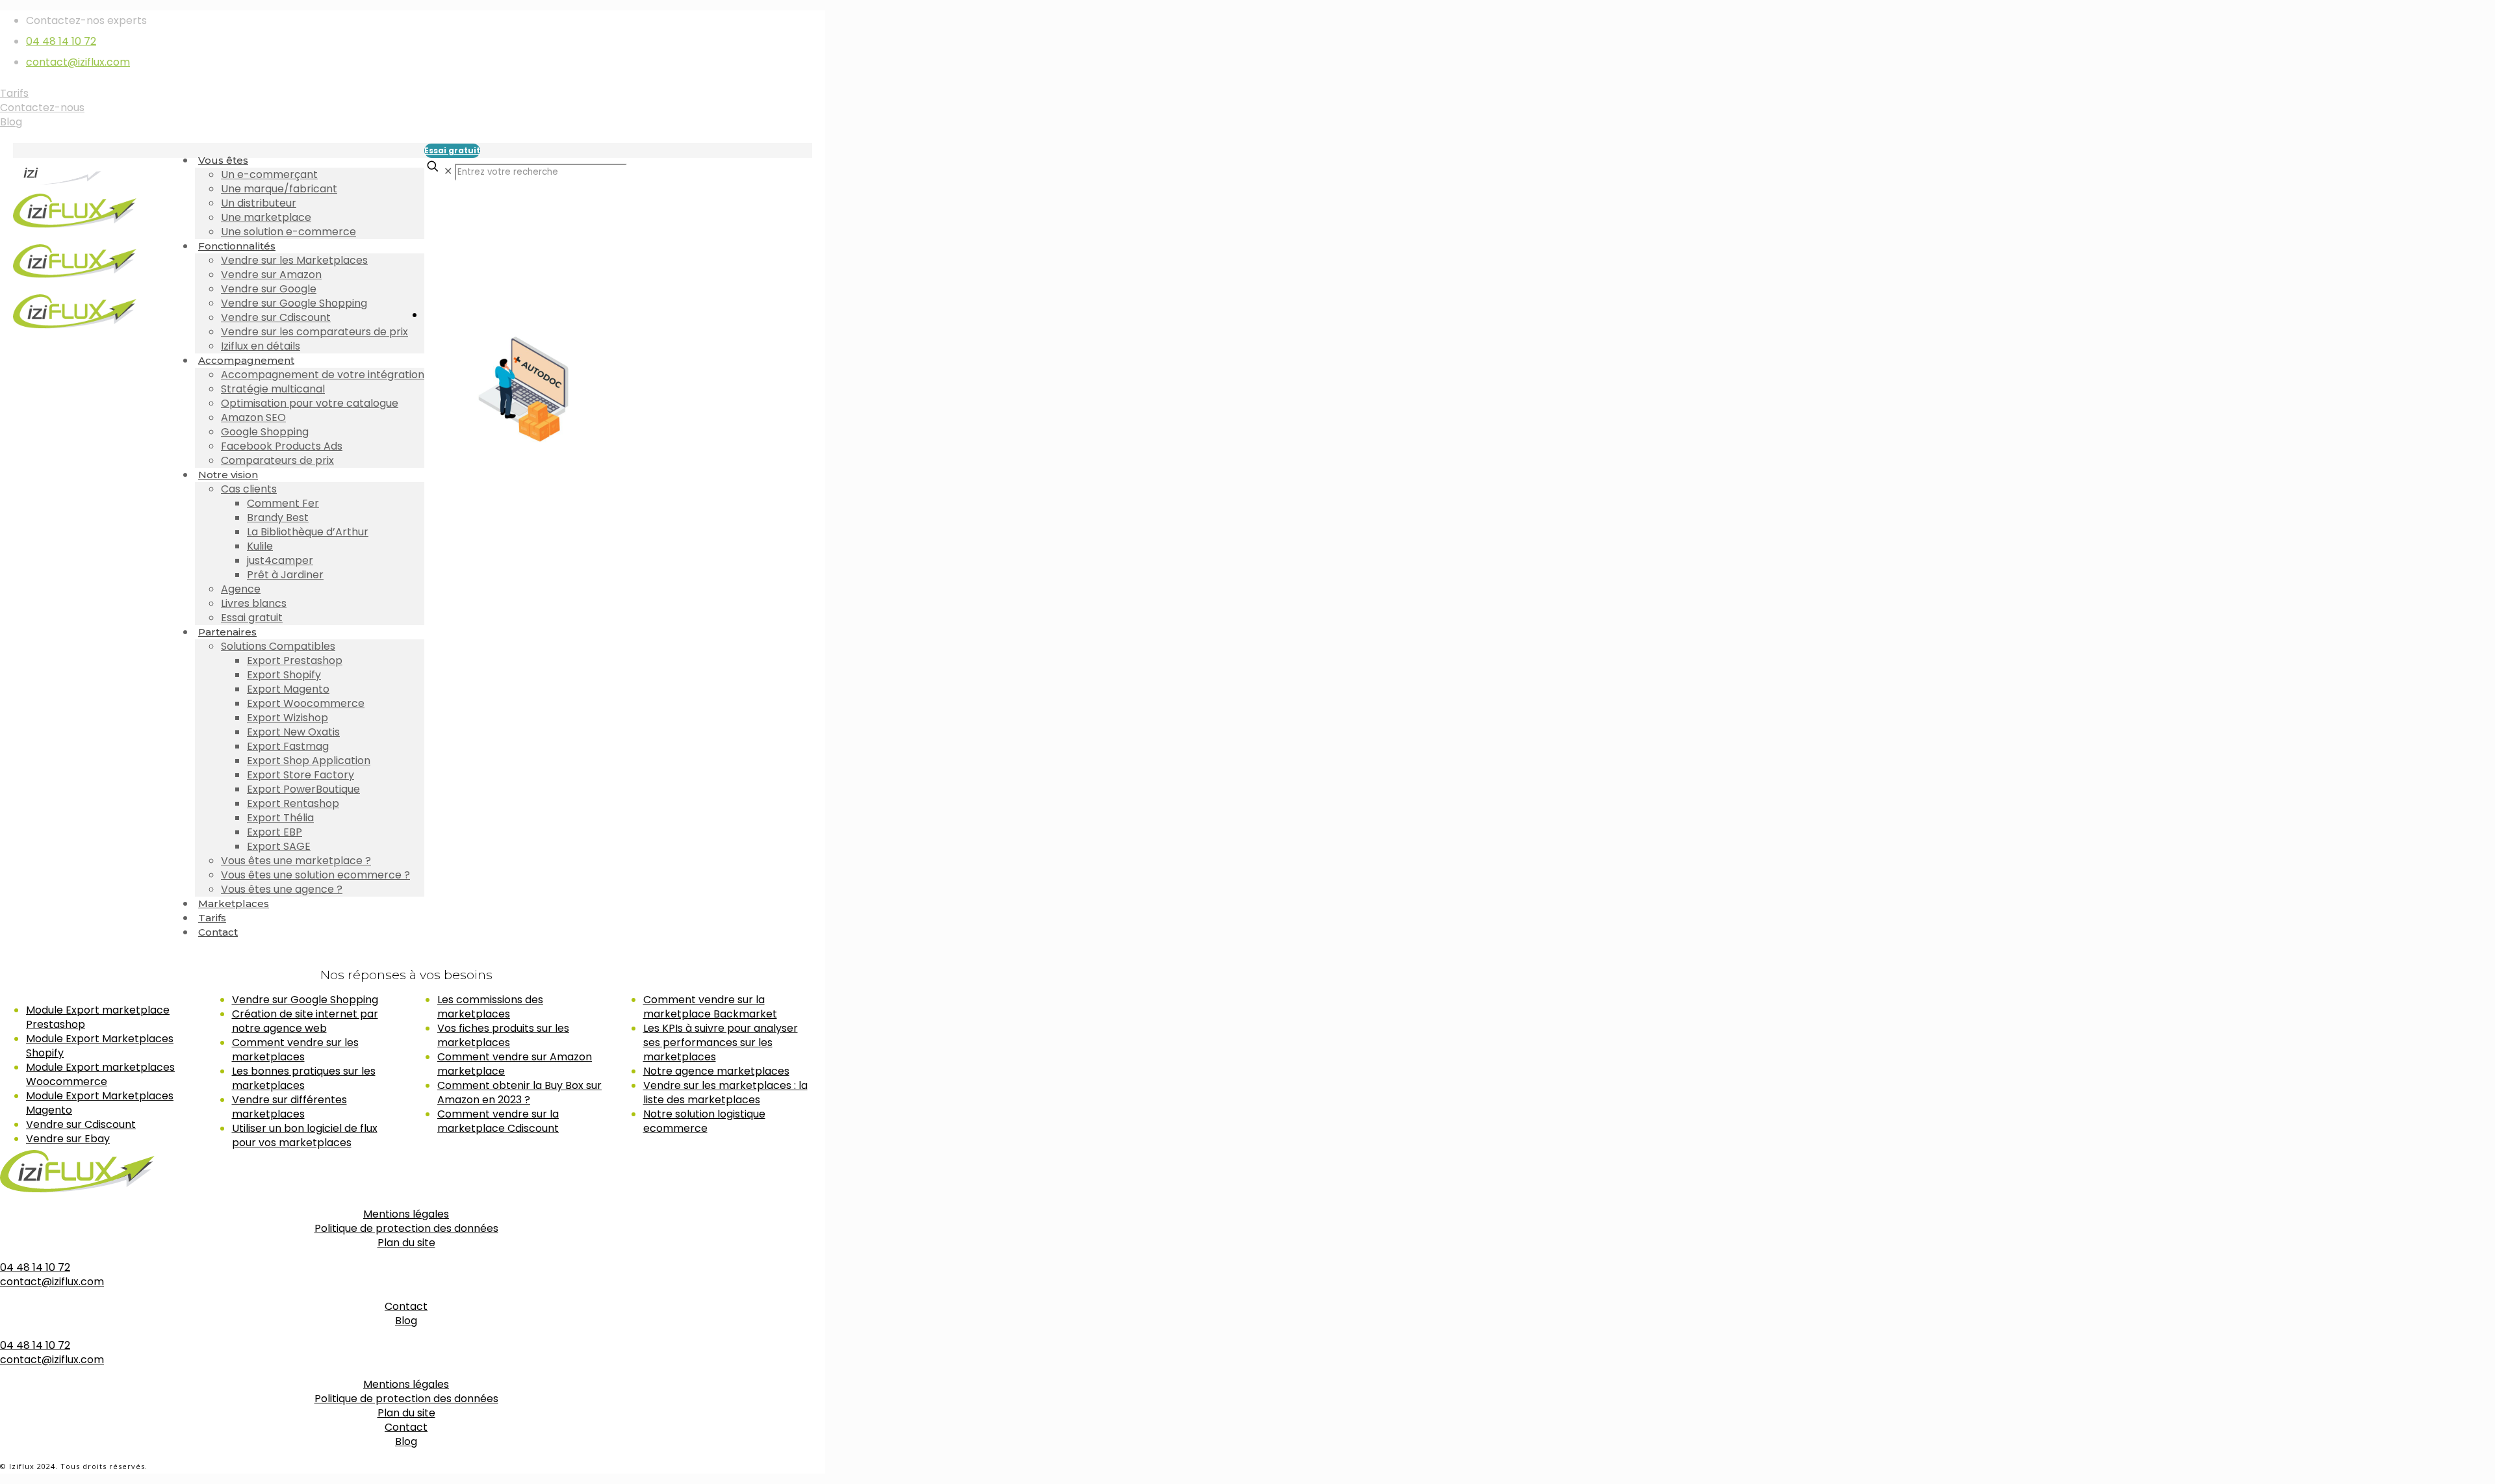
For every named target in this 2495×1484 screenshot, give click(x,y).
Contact (406, 1306)
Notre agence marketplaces (716, 1071)
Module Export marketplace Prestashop (98, 1017)
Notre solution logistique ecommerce (704, 1121)
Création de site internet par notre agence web (305, 1021)
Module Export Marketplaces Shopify (100, 1046)
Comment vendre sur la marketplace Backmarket (710, 1007)
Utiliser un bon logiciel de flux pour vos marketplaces (305, 1135)
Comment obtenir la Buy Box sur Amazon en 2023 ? (519, 1093)
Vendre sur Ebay (68, 1139)
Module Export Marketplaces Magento (100, 1103)
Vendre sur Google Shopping (305, 1000)
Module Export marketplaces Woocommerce (100, 1074)
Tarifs (14, 93)
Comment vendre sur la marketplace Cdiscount (498, 1121)
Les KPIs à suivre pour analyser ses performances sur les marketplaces (721, 1043)
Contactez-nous (42, 108)
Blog (11, 122)
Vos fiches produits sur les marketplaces (503, 1035)
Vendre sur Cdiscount (81, 1124)
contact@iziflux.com (78, 62)
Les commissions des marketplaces (490, 1007)
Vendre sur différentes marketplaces (289, 1107)
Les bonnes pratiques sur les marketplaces (304, 1078)
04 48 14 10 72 (61, 41)
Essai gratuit (452, 150)
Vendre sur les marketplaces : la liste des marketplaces (725, 1093)
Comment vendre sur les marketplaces (295, 1050)
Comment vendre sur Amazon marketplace (515, 1064)
